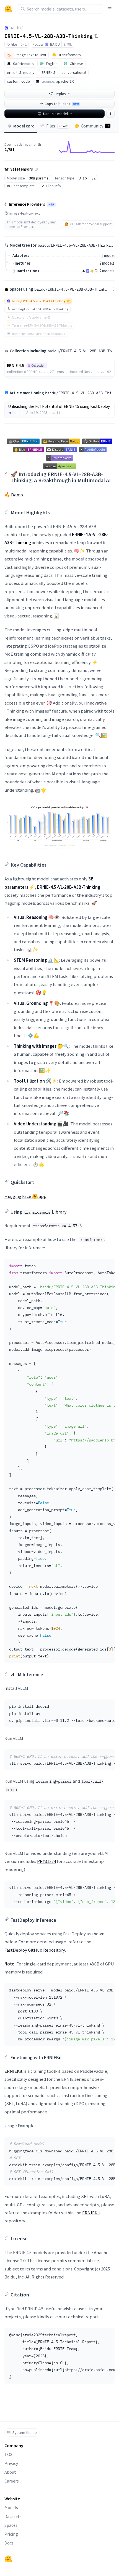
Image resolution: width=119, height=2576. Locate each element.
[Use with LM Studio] (88, 271)
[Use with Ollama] (96, 271)
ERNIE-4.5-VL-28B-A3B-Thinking (49, 36)
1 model (108, 255)
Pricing (11, 2534)
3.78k (68, 44)
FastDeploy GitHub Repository (35, 1950)
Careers (12, 2481)
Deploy (60, 94)
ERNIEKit (14, 2071)
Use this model (55, 114)
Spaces (11, 2525)
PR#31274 (46, 1861)
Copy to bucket (62, 104)
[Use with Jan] (92, 271)
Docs (9, 2543)
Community (95, 126)
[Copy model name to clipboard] (96, 36)
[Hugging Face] (8, 2559)
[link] (59, 410)
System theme (25, 2432)
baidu (15, 28)
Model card (24, 126)
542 (24, 44)
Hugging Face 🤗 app (25, 1196)
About (10, 2472)
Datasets (13, 2516)
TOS (8, 2454)
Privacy (11, 2463)
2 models (107, 263)
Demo (17, 495)
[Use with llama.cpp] (84, 271)
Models (11, 2507)
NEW (51, 205)
